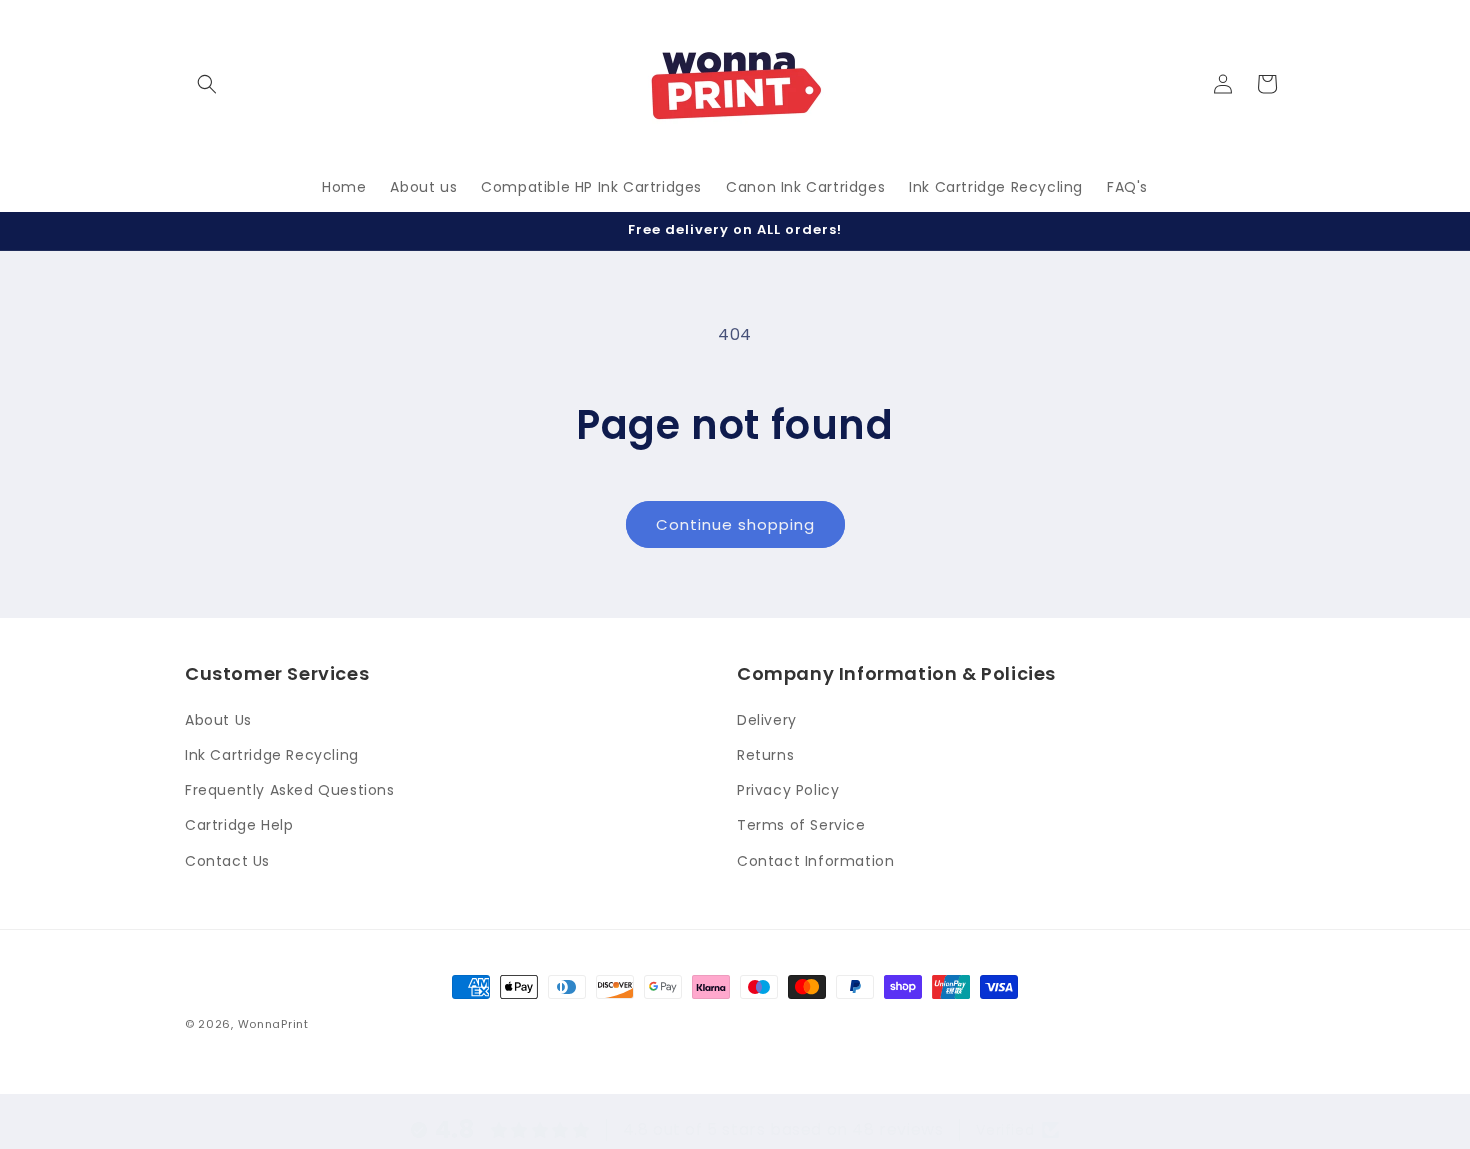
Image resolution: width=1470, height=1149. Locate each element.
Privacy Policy (788, 790)
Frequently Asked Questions (290, 790)
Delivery (767, 720)
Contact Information (815, 861)
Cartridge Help (239, 825)
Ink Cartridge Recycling (272, 755)
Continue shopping (735, 524)
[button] (207, 84)
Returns (765, 755)
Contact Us (227, 861)
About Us (218, 720)
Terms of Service (801, 825)
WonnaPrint (273, 1024)
